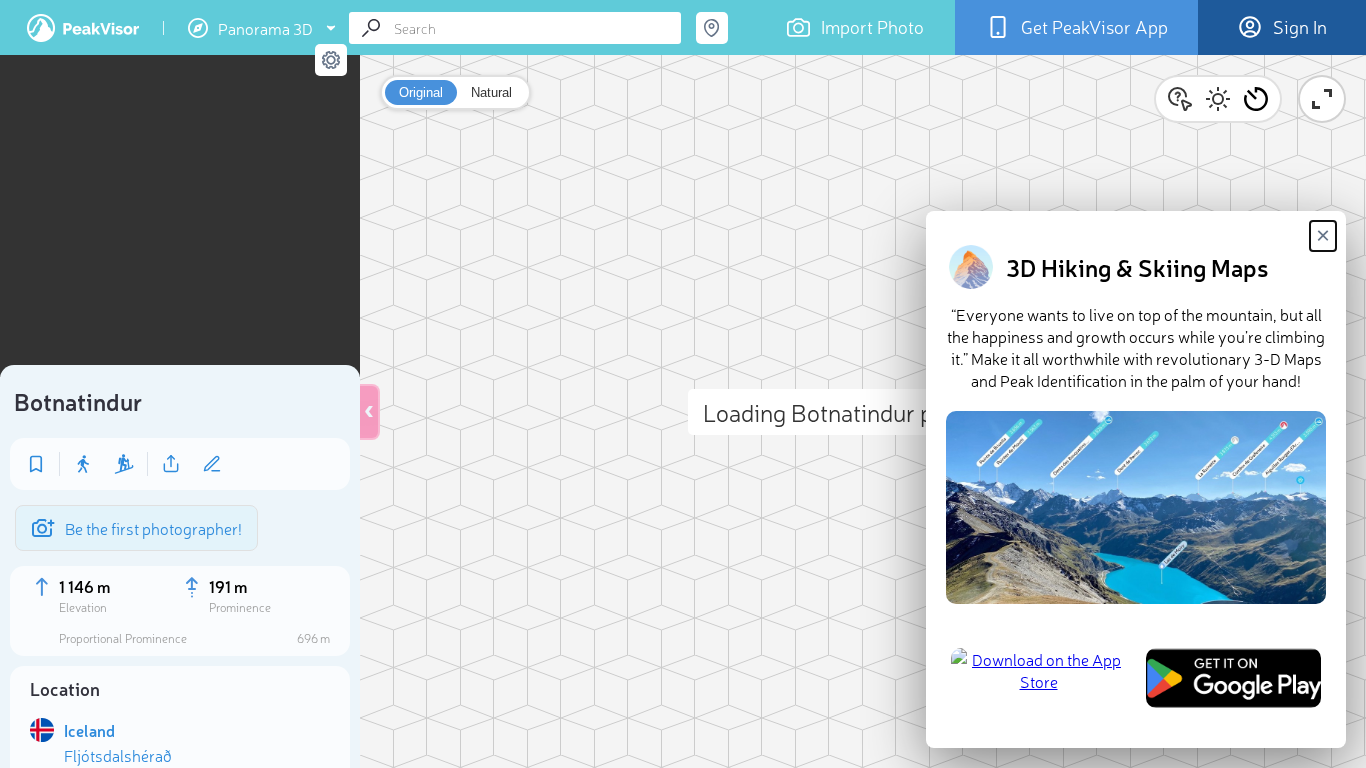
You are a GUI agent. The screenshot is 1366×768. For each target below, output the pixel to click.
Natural (491, 92)
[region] (180, 216)
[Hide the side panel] (370, 412)
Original (421, 92)
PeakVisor (83, 28)
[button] (1256, 99)
